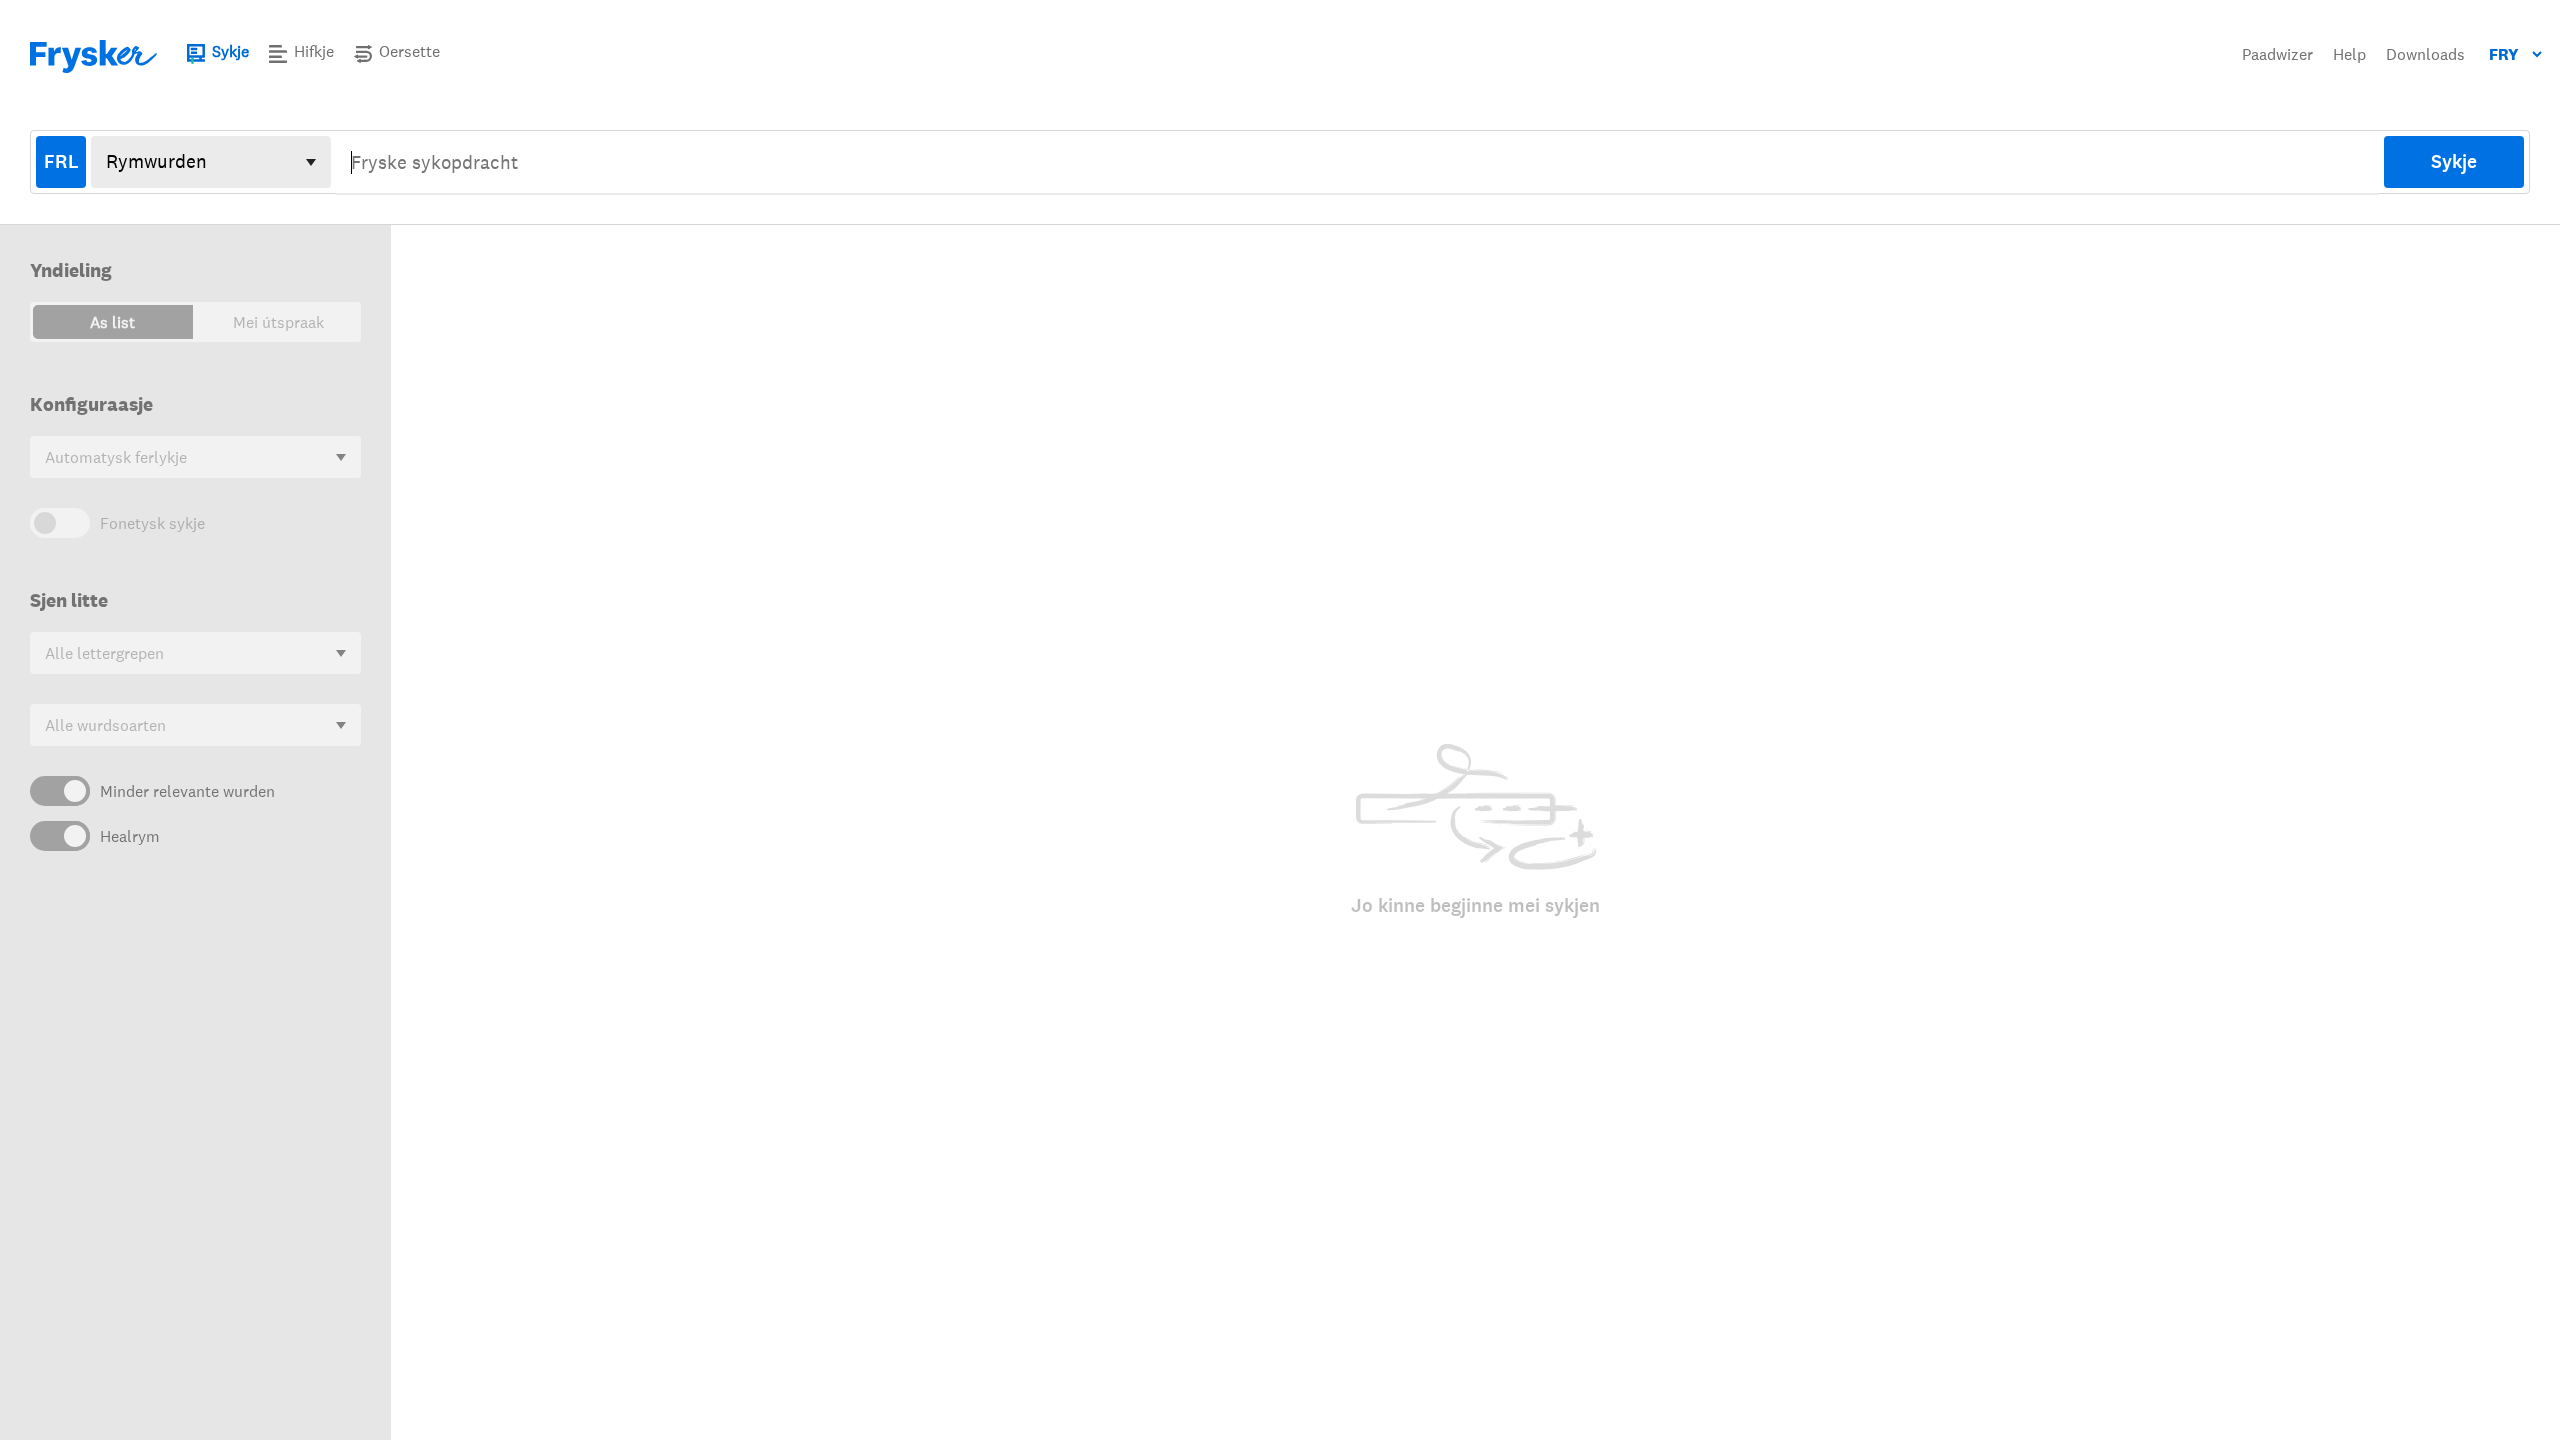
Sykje (2454, 162)
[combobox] (1357, 162)
